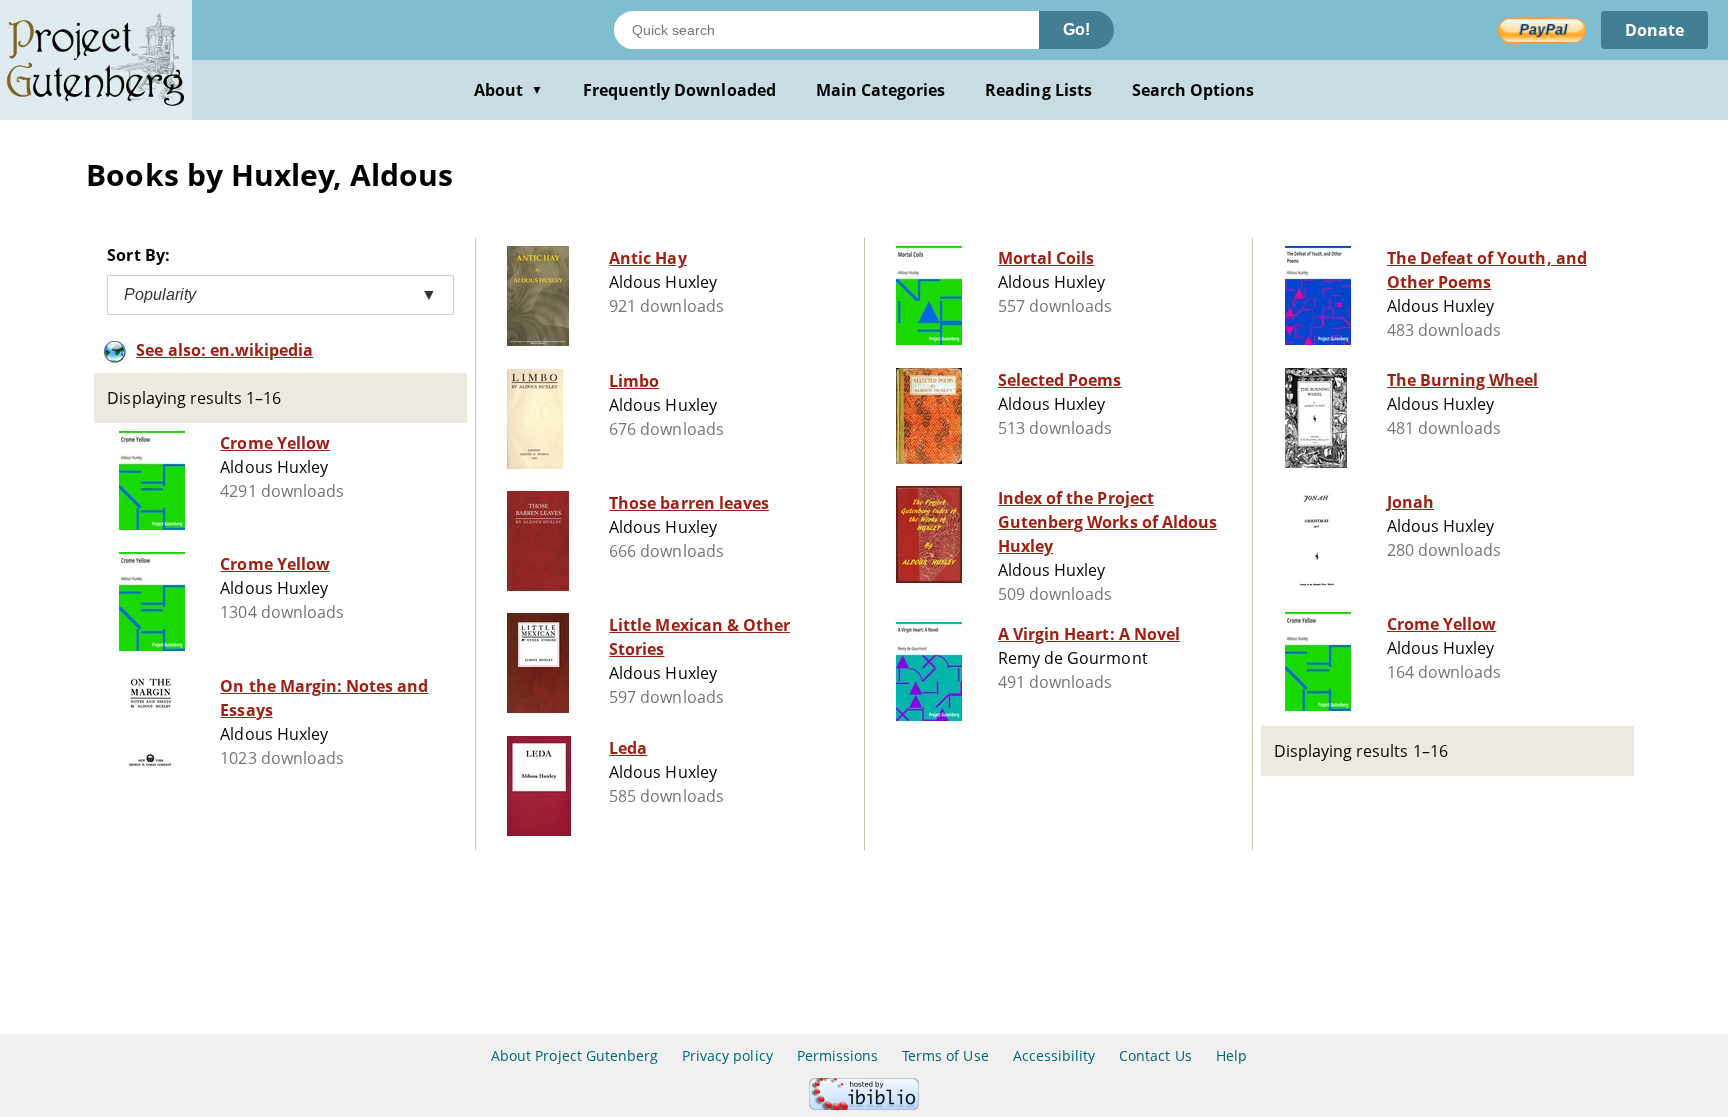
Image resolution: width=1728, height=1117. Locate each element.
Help (1231, 1055)
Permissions (837, 1055)
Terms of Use (945, 1055)
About (508, 90)
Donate (1654, 30)
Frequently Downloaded (679, 90)
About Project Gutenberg (574, 1055)
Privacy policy (727, 1055)
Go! (1076, 29)
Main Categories (881, 90)
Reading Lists (1038, 90)
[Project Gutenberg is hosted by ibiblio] (864, 1104)
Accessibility (1054, 1055)
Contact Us (1155, 1055)
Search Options (1193, 90)
